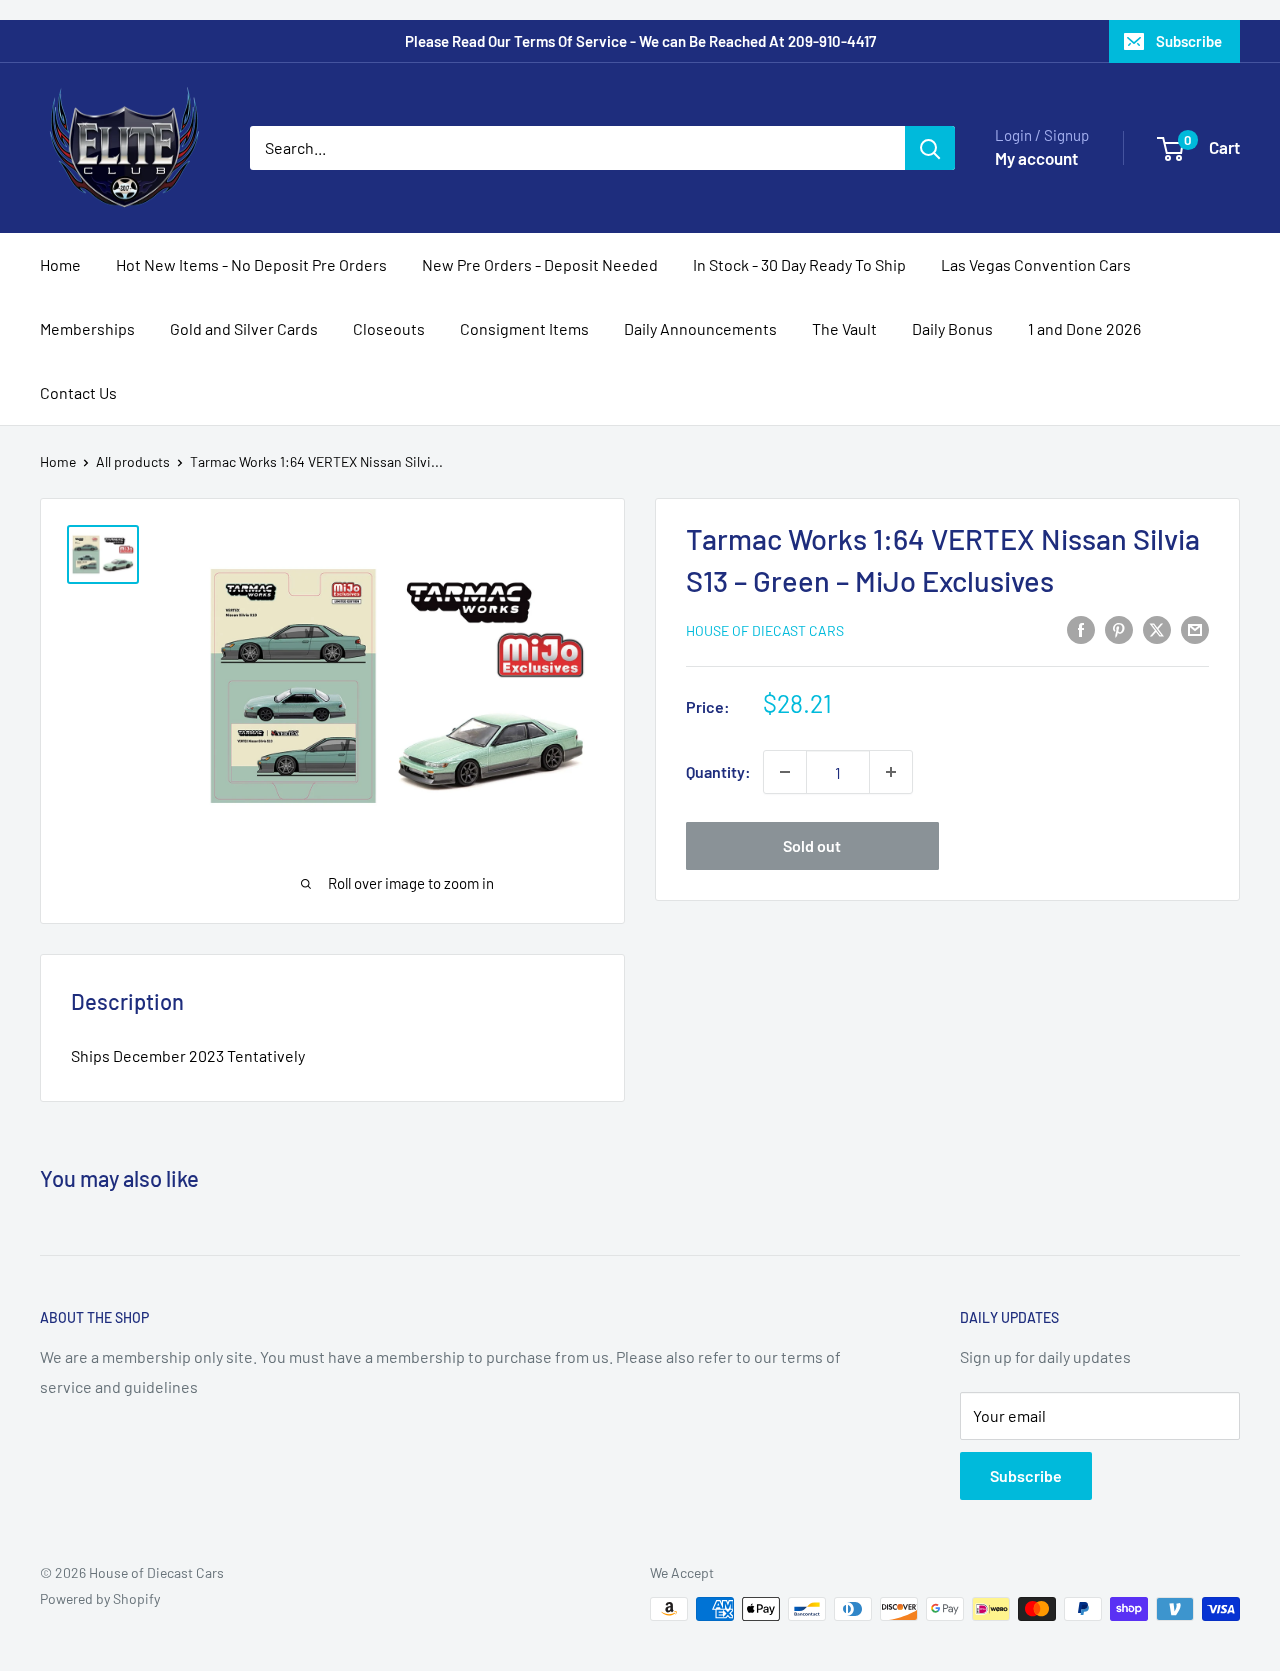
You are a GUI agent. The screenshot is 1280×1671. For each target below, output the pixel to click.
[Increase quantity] (891, 772)
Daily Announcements (700, 328)
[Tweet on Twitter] (1157, 628)
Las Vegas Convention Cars (1036, 264)
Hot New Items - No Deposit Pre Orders (251, 264)
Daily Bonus (952, 328)
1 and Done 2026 (1084, 328)
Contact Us (78, 392)
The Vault (844, 328)
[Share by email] (1195, 628)
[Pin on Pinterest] (1119, 628)
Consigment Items (524, 328)
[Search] (930, 148)
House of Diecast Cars (765, 630)
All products (133, 461)
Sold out (812, 845)
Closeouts (389, 328)
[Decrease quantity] (785, 772)
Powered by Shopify (100, 1598)
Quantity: (718, 771)
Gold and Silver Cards (244, 328)
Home (60, 264)
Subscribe (1189, 41)
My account (1036, 158)
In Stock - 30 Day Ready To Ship (799, 264)
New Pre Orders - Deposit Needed (540, 264)
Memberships (87, 328)
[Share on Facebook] (1081, 628)
